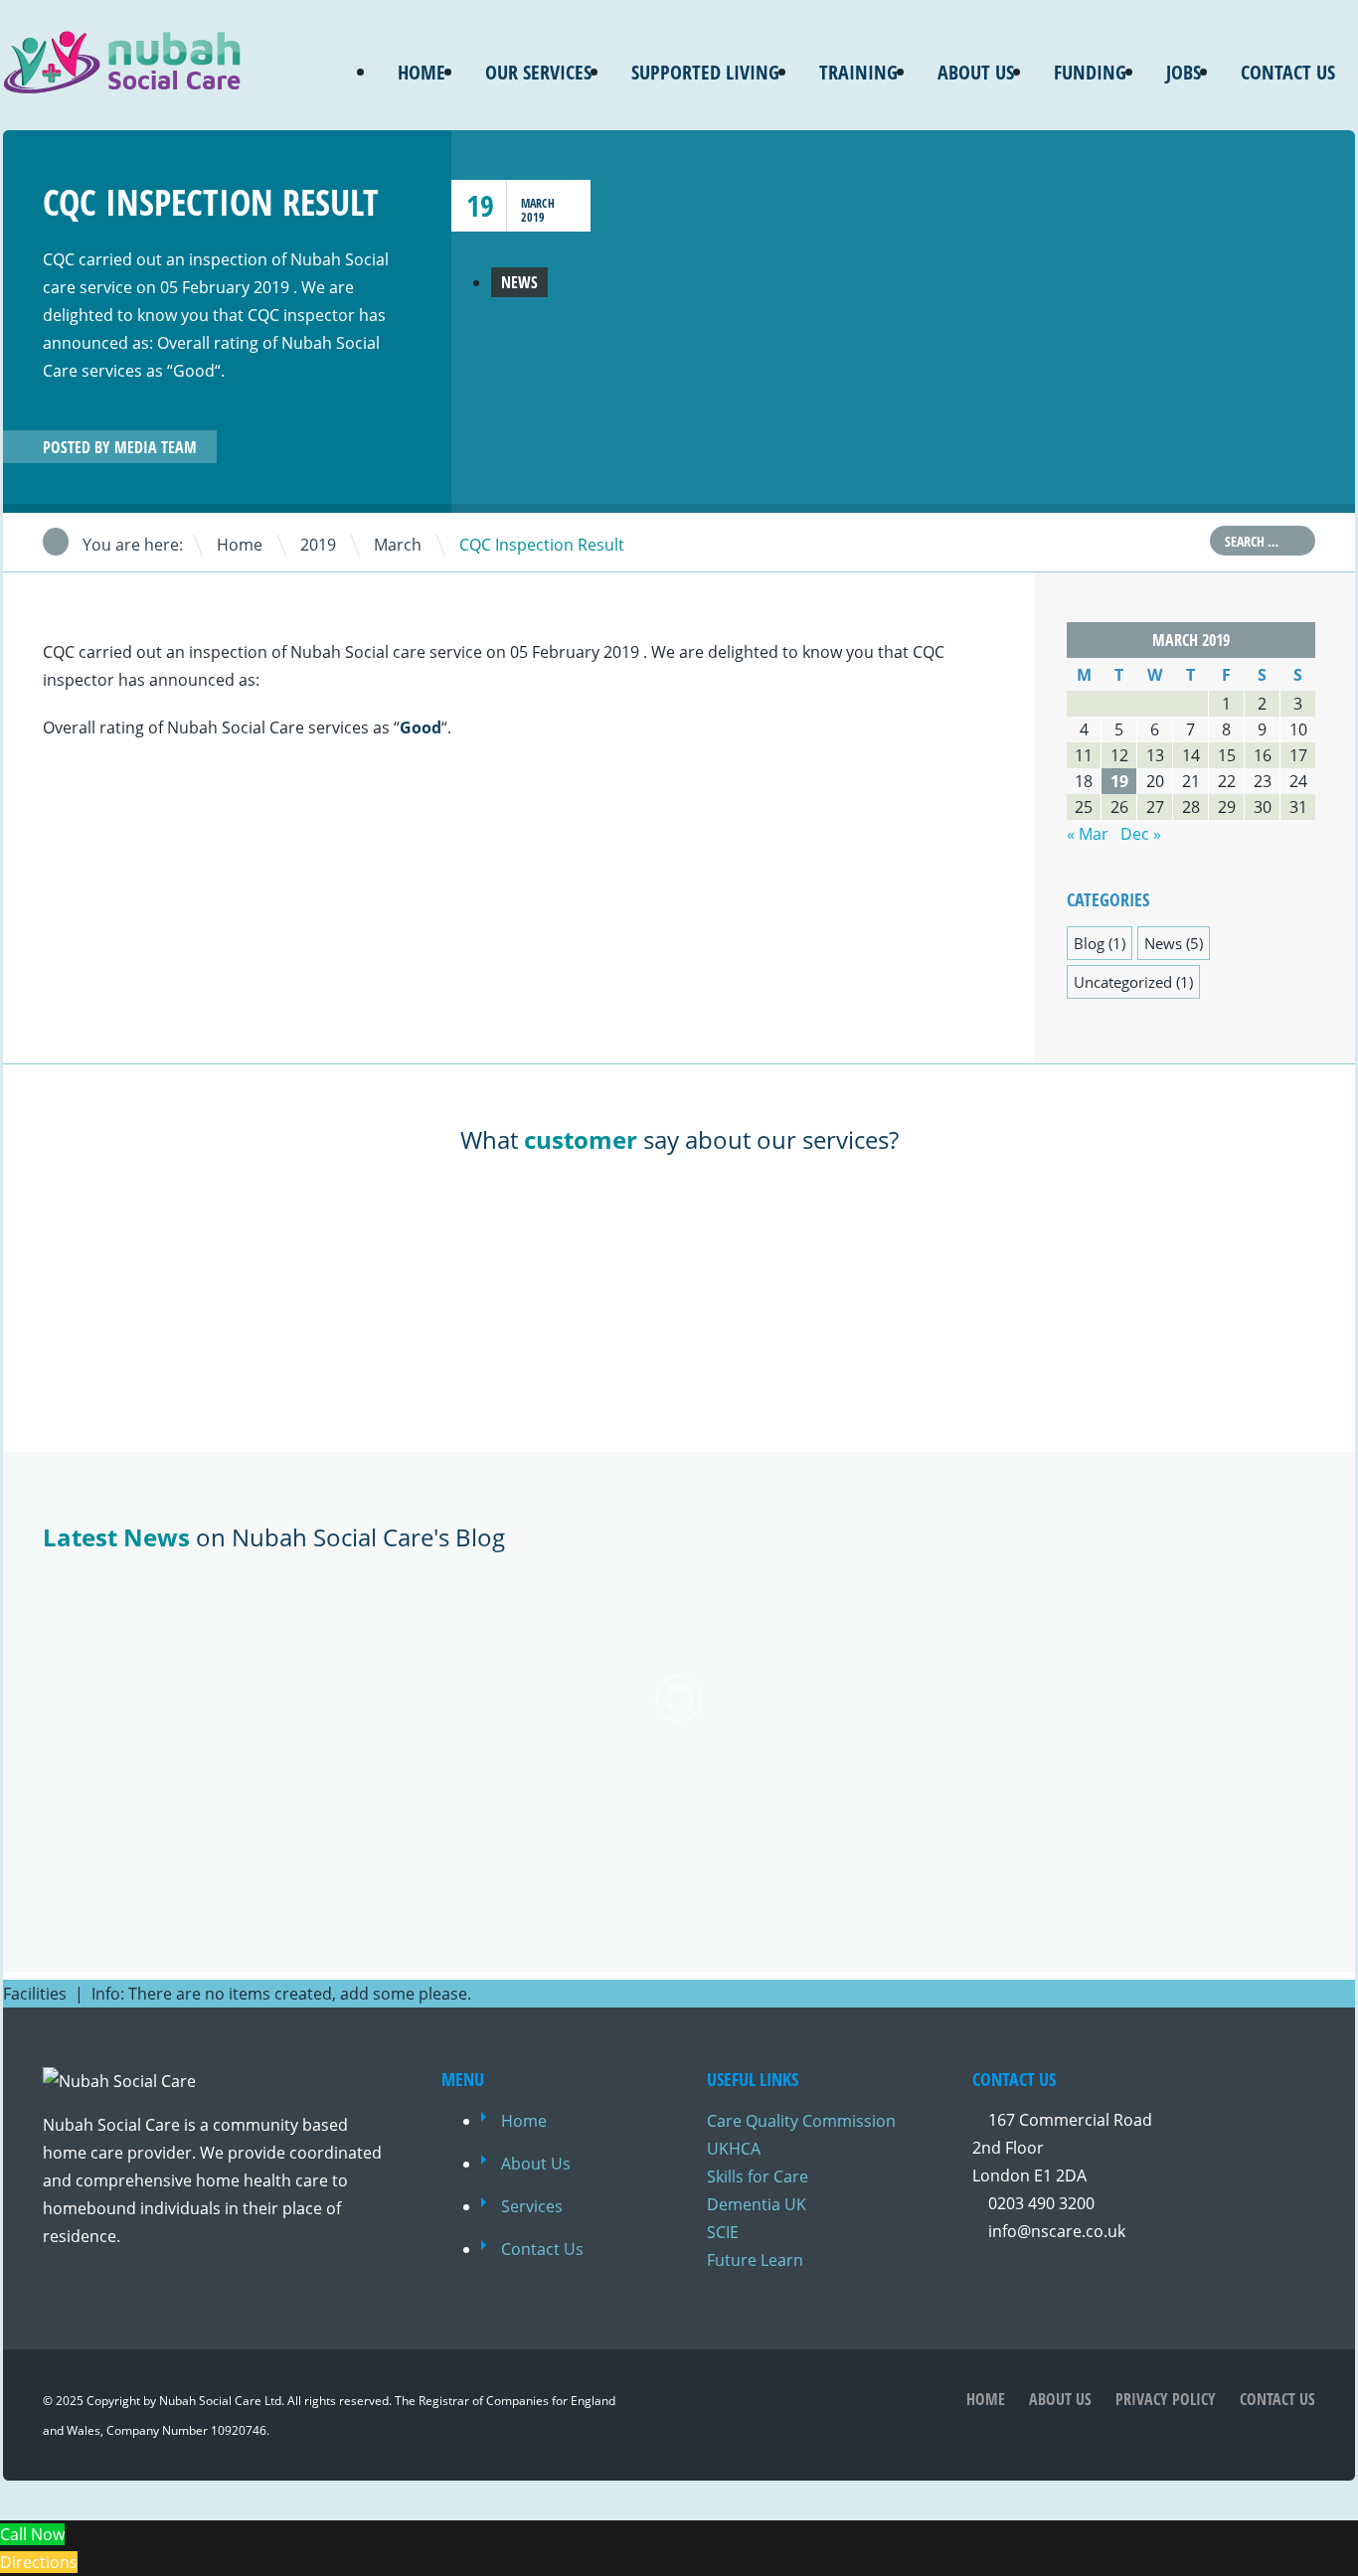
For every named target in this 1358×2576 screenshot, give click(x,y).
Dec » (1141, 834)
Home (422, 72)
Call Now (32, 2534)
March (538, 203)
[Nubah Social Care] (122, 81)
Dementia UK (757, 2204)
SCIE (723, 2232)
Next (400, 449)
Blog (1089, 943)
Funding (1090, 72)
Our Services (538, 72)
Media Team (156, 447)
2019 (533, 217)
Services (532, 2206)
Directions (39, 2562)
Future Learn (755, 2260)
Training (858, 72)
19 (480, 205)
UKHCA (734, 2149)
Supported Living (705, 72)
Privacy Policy (1166, 2399)
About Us (976, 72)
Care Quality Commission (801, 2121)
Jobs (1184, 72)
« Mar (1088, 834)
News (519, 282)
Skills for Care (758, 2176)
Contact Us (1288, 72)
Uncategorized (1123, 982)
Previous (376, 449)
